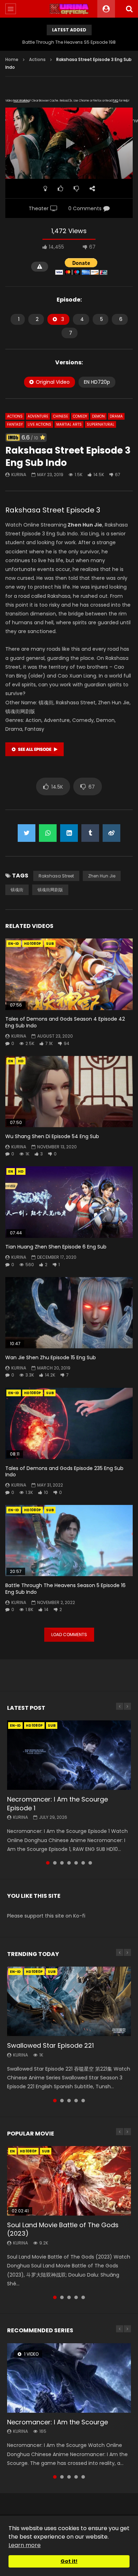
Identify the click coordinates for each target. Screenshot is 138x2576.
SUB (50, 944)
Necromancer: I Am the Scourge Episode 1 (57, 1803)
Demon (98, 416)
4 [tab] (69, 1863)
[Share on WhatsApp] (48, 833)
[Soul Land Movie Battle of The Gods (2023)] (69, 2181)
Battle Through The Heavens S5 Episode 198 (69, 42)
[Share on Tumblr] (90, 833)
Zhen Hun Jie (102, 876)
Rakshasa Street (56, 876)
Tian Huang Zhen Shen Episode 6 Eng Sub (56, 1247)
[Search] (129, 9)
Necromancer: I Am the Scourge (57, 2422)
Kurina (19, 475)
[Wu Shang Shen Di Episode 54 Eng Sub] (69, 1092)
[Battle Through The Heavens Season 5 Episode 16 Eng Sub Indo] (69, 1541)
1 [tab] (48, 1863)
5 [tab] (76, 1863)
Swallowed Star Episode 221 (50, 2045)
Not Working (21, 101)
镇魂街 (17, 890)
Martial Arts (69, 424)
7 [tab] (90, 1863)
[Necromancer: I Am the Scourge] (69, 2378)
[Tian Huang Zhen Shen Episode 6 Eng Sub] (69, 1202)
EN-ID (14, 944)
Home (12, 59)
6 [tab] (83, 1863)
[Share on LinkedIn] (69, 833)
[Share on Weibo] (111, 833)
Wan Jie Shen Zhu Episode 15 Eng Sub (51, 1357)
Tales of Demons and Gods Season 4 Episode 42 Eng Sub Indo (65, 1022)
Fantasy (15, 424)
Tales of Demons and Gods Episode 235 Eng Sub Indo (64, 1472)
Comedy (80, 416)
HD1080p (33, 944)
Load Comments (69, 1635)
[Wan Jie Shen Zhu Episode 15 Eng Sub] (69, 1313)
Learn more (25, 2545)
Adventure (38, 416)
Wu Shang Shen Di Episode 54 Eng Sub (52, 1136)
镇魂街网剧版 (50, 890)
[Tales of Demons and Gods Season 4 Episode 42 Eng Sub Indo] (69, 974)
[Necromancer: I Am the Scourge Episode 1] (69, 1755)
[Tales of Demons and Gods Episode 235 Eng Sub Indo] (69, 1424)
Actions (37, 59)
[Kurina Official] (69, 9)
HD (21, 1061)
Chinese (61, 416)
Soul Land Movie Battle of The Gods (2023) (63, 2229)
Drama (116, 416)
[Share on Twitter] (27, 833)
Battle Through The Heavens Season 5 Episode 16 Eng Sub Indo (65, 1589)
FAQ (116, 101)
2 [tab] (55, 1863)
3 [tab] (62, 1863)
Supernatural (100, 424)
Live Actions (39, 424)
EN (11, 1061)
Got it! (69, 2561)
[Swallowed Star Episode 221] (69, 2001)
